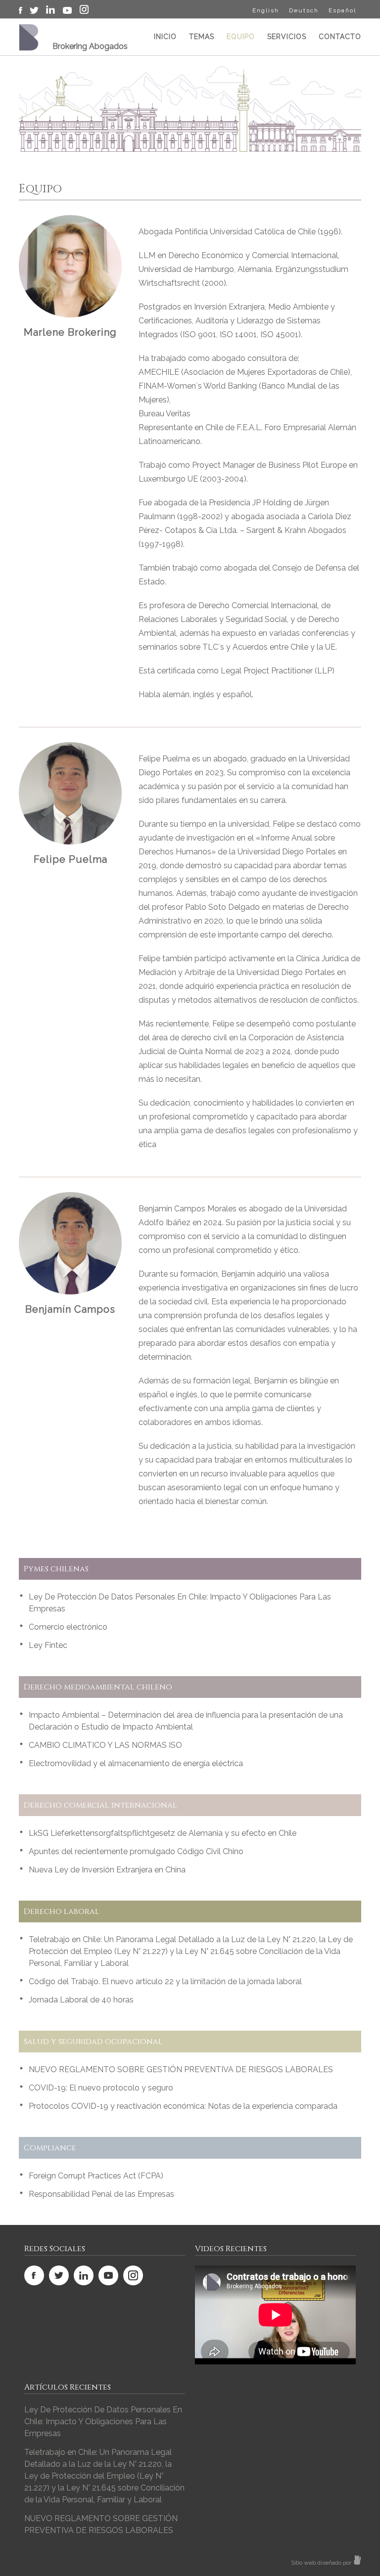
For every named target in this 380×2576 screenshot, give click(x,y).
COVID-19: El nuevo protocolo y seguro (101, 2088)
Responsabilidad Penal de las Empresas (101, 2194)
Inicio (165, 37)
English (266, 10)
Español (342, 10)
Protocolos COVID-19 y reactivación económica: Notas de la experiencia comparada (183, 2106)
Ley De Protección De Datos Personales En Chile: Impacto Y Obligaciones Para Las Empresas (103, 2421)
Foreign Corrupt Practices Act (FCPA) (96, 2176)
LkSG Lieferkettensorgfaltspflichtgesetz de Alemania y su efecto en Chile (163, 1833)
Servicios (287, 37)
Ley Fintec (48, 1645)
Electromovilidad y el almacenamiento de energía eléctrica (136, 1763)
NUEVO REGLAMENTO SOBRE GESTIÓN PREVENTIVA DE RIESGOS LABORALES (181, 2069)
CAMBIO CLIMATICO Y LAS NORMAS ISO (105, 1745)
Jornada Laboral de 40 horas (81, 2000)
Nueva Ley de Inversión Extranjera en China (107, 1870)
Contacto (340, 37)
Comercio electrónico (68, 1627)
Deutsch (304, 10)
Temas (202, 37)
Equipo (241, 37)
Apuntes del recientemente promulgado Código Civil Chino (136, 1851)
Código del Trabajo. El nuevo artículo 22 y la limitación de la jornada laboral (165, 1981)
